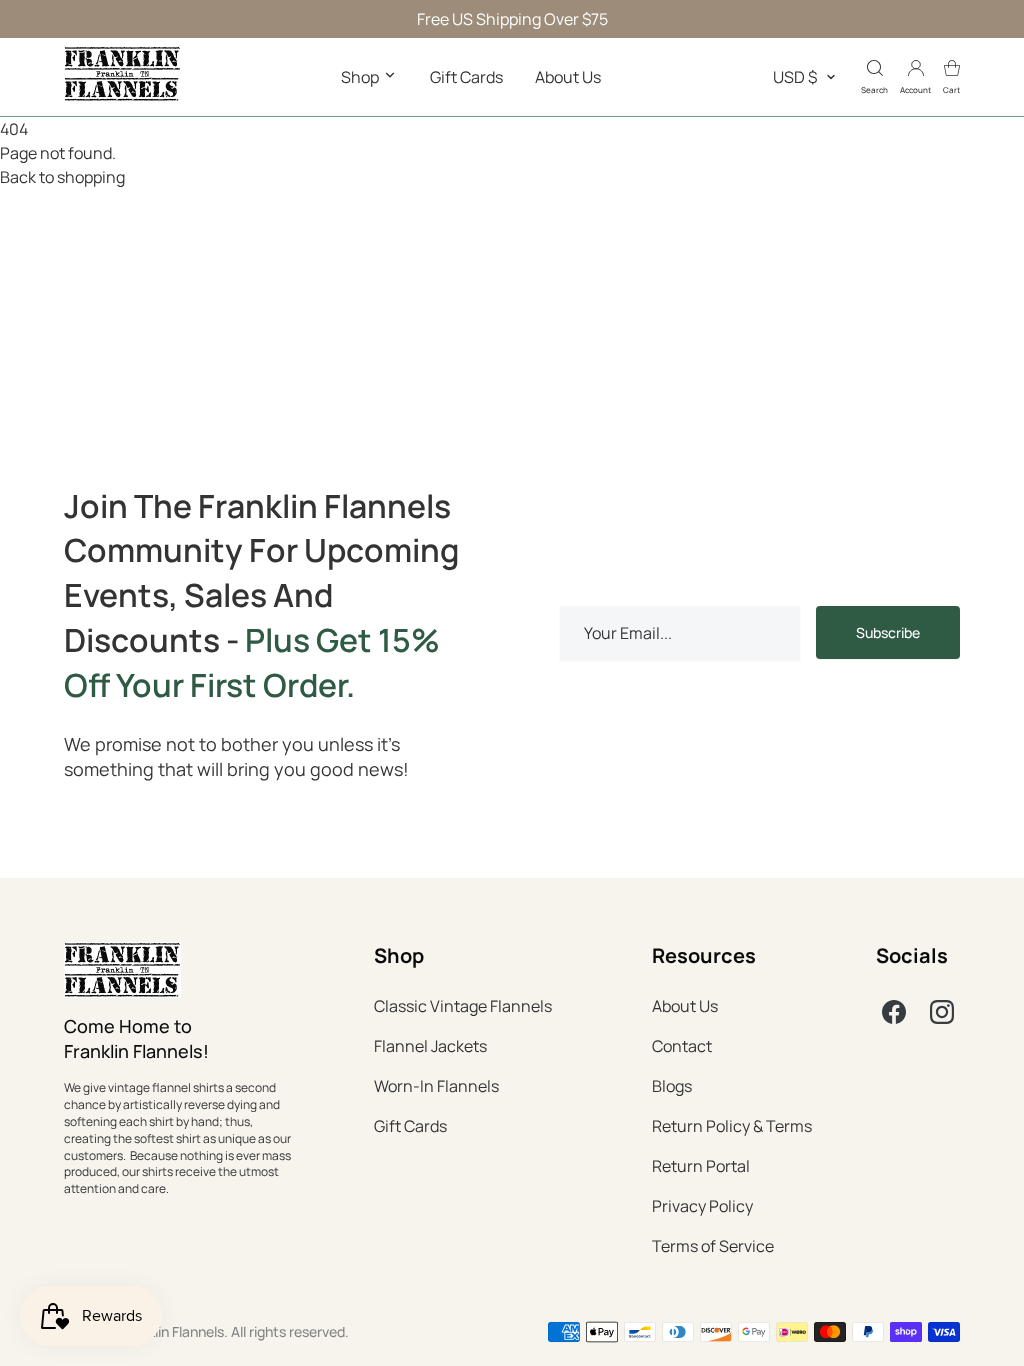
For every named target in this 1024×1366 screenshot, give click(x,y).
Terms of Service (713, 1246)
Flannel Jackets (430, 1046)
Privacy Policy (702, 1206)
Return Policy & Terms (732, 1126)
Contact (682, 1046)
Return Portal (701, 1166)
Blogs (672, 1086)
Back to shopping (62, 177)
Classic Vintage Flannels (463, 1006)
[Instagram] (942, 1012)
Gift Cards (466, 77)
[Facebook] (894, 1012)
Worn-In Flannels (436, 1086)
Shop (361, 77)
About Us (568, 77)
